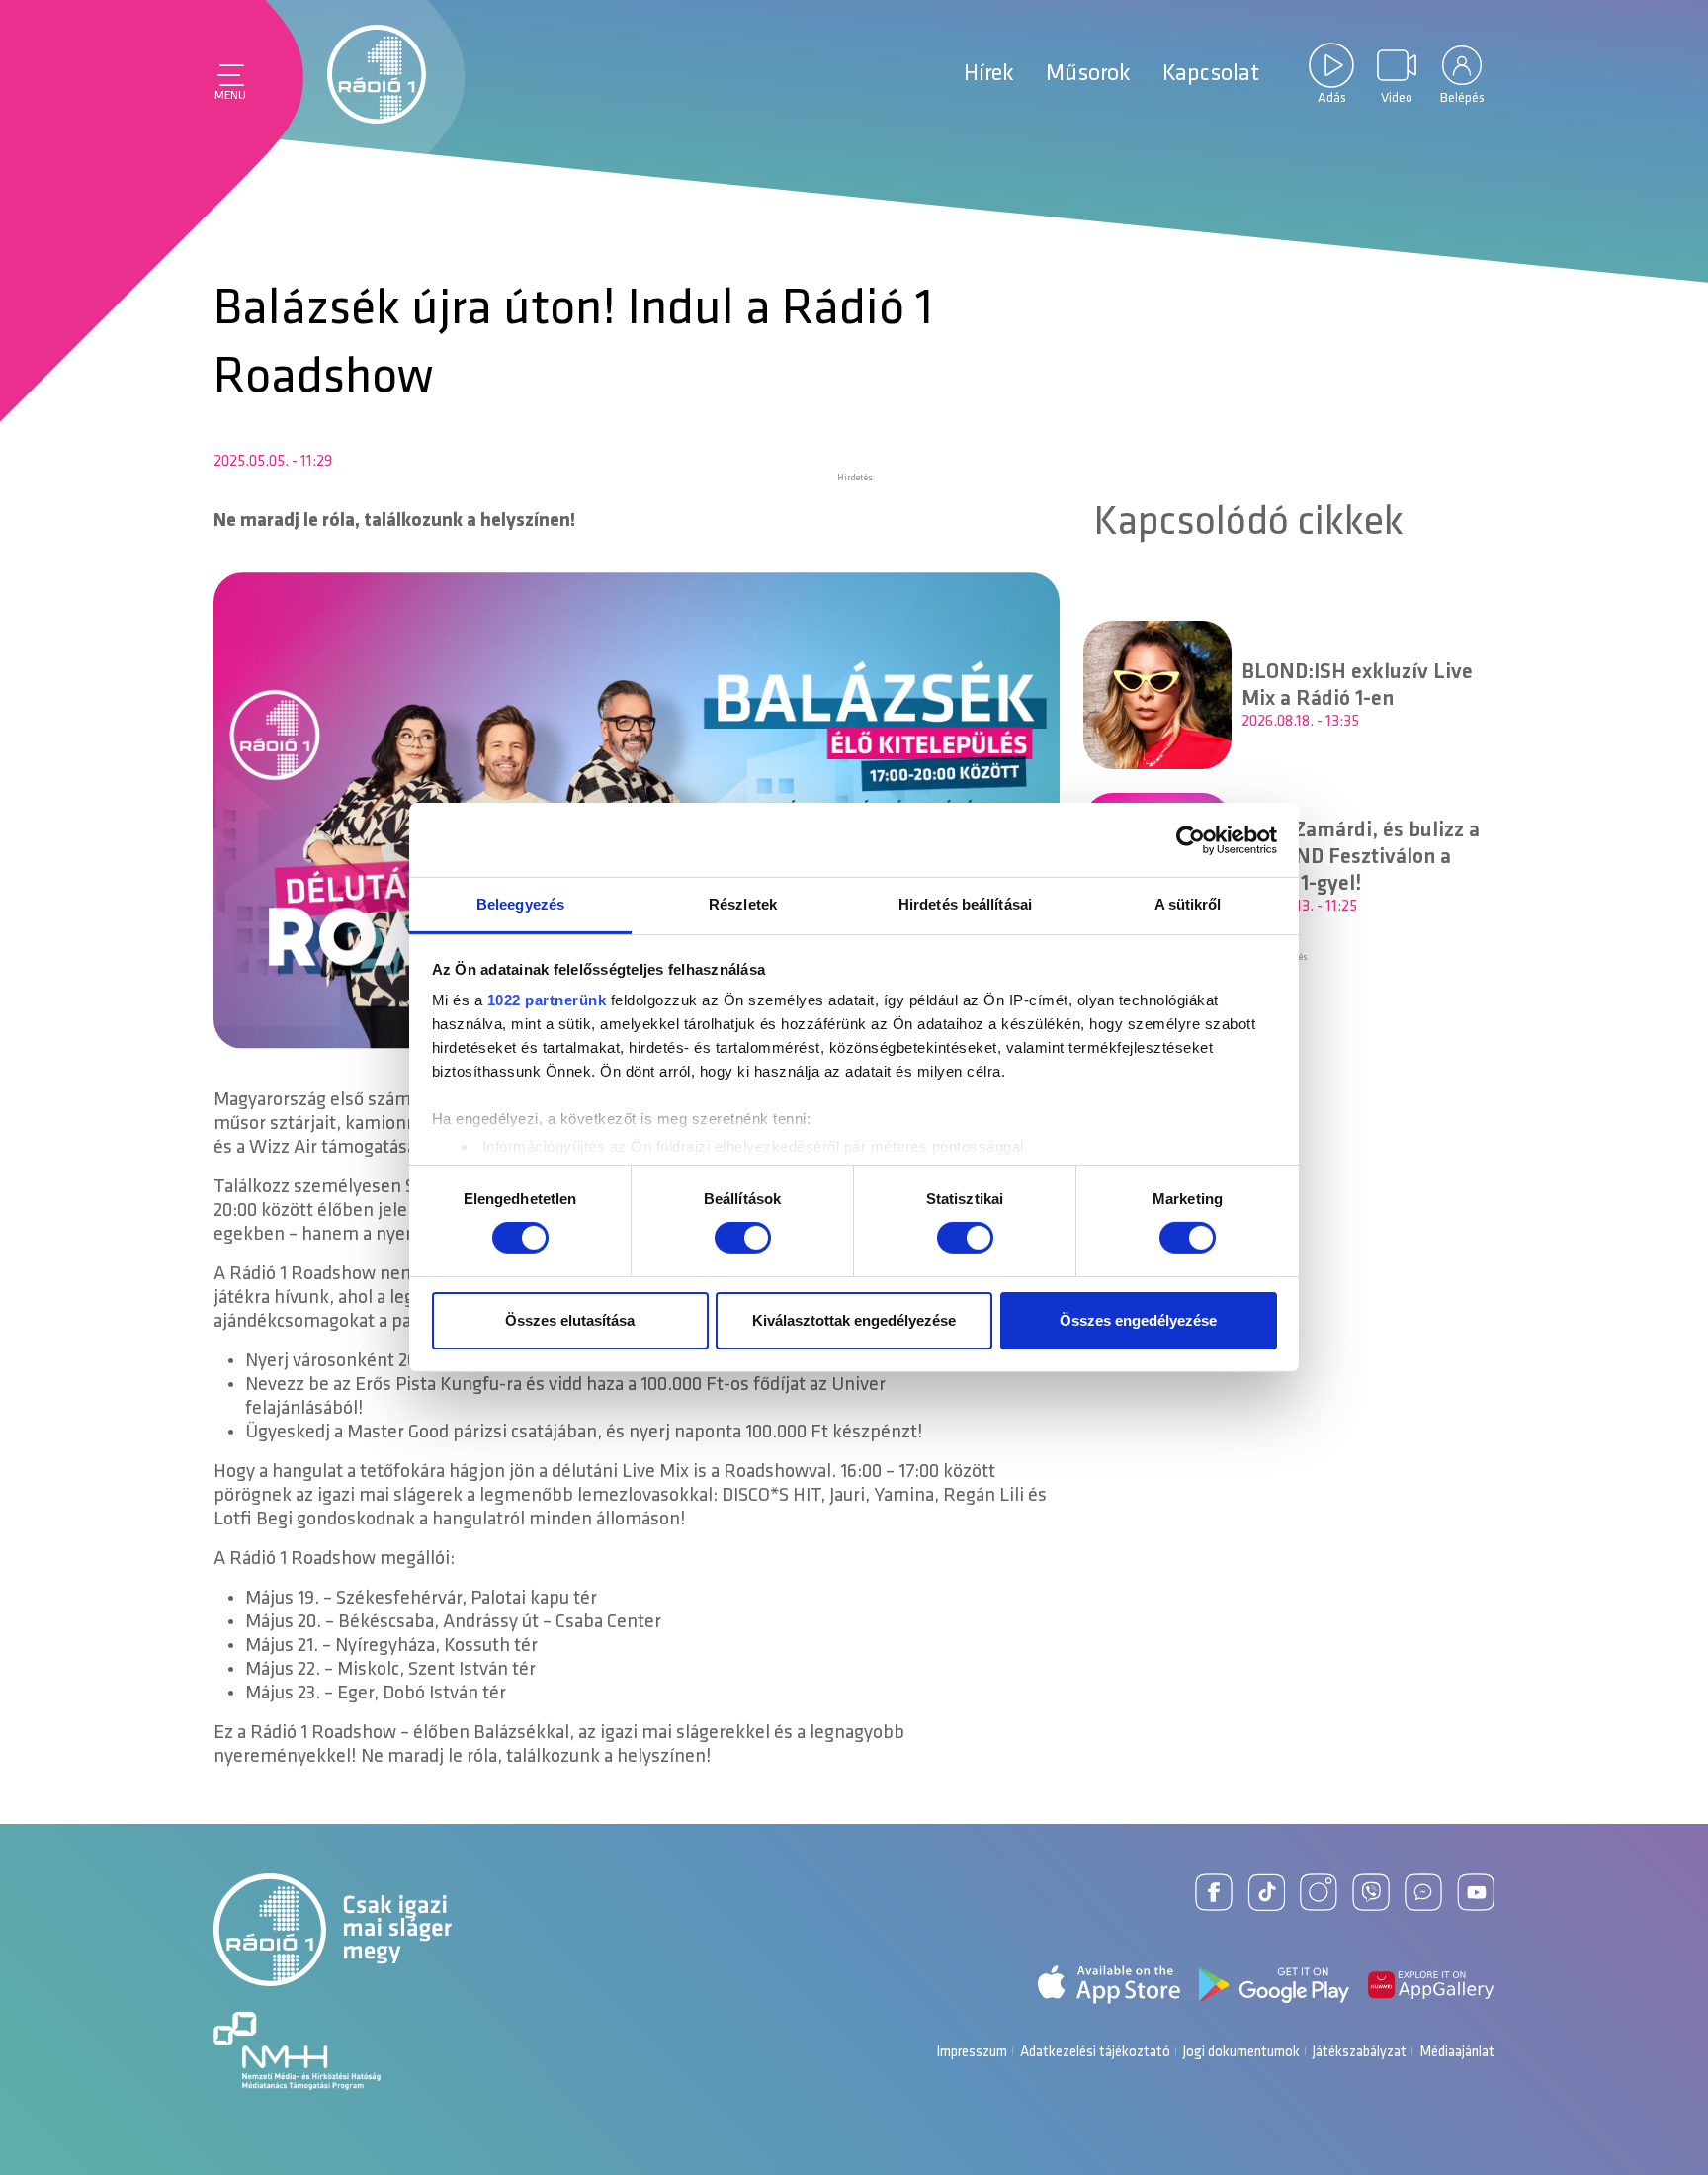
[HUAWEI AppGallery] (1431, 1985)
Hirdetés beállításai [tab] (965, 904)
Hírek (989, 74)
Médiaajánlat (1457, 2053)
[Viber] (1371, 1892)
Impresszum (972, 2053)
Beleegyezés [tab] (520, 904)
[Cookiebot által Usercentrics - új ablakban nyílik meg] (1191, 839)
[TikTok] (1266, 1892)
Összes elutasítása (570, 1320)
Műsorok (1088, 74)
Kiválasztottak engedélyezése (854, 1320)
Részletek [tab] (743, 904)
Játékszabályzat (1360, 2053)
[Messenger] (1423, 1892)
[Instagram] (1319, 1892)
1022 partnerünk (547, 1000)
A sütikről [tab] (1188, 904)
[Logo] (377, 74)
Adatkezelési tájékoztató (1095, 2053)
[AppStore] (1109, 1985)
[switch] (743, 1238)
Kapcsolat (1211, 74)
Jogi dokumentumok (1241, 2053)
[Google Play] (1274, 1985)
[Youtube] (1476, 1892)
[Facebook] (1214, 1892)
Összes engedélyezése (1138, 1320)
